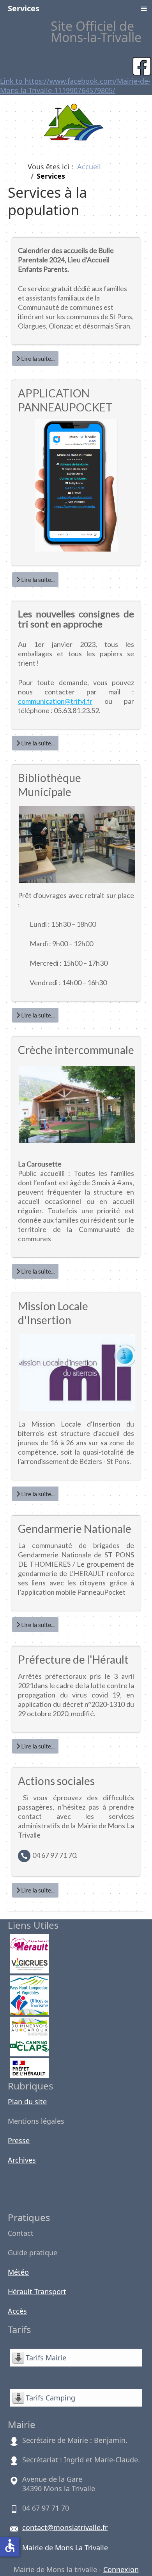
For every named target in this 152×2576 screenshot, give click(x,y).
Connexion (121, 2569)
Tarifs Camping (50, 2398)
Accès (17, 2311)
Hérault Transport (37, 2291)
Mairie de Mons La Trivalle (65, 2548)
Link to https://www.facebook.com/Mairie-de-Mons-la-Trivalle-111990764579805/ (75, 86)
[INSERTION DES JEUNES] (77, 1413)
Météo (18, 2272)
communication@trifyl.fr (55, 701)
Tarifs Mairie (46, 2358)
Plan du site (27, 2102)
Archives (22, 2160)
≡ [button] (144, 8)
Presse (19, 2140)
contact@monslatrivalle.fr (65, 2527)
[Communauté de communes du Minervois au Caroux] (29, 2026)
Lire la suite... (37, 358)
